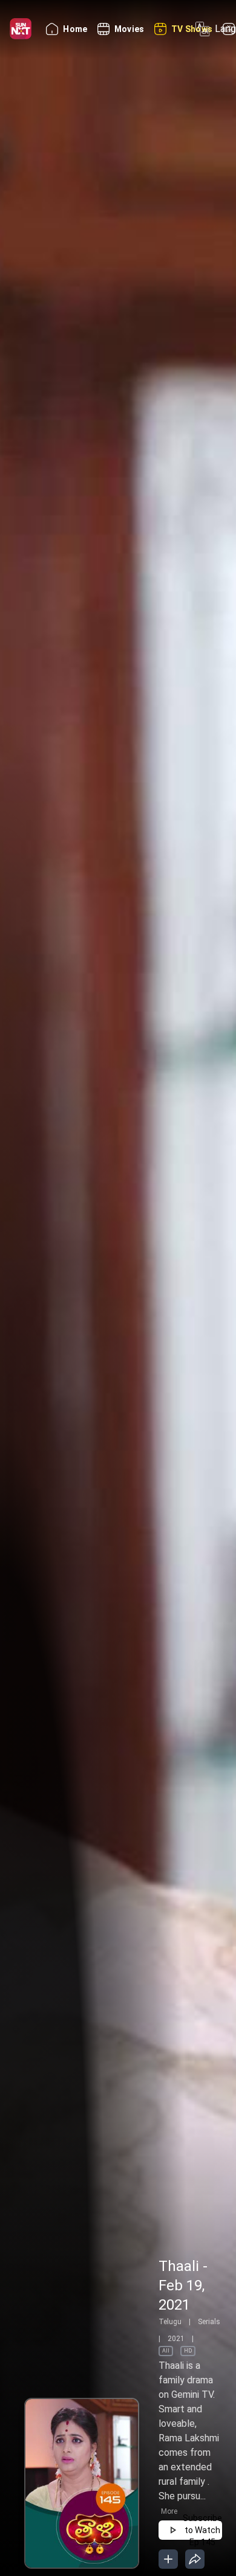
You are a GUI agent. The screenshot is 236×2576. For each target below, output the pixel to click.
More (169, 2511)
